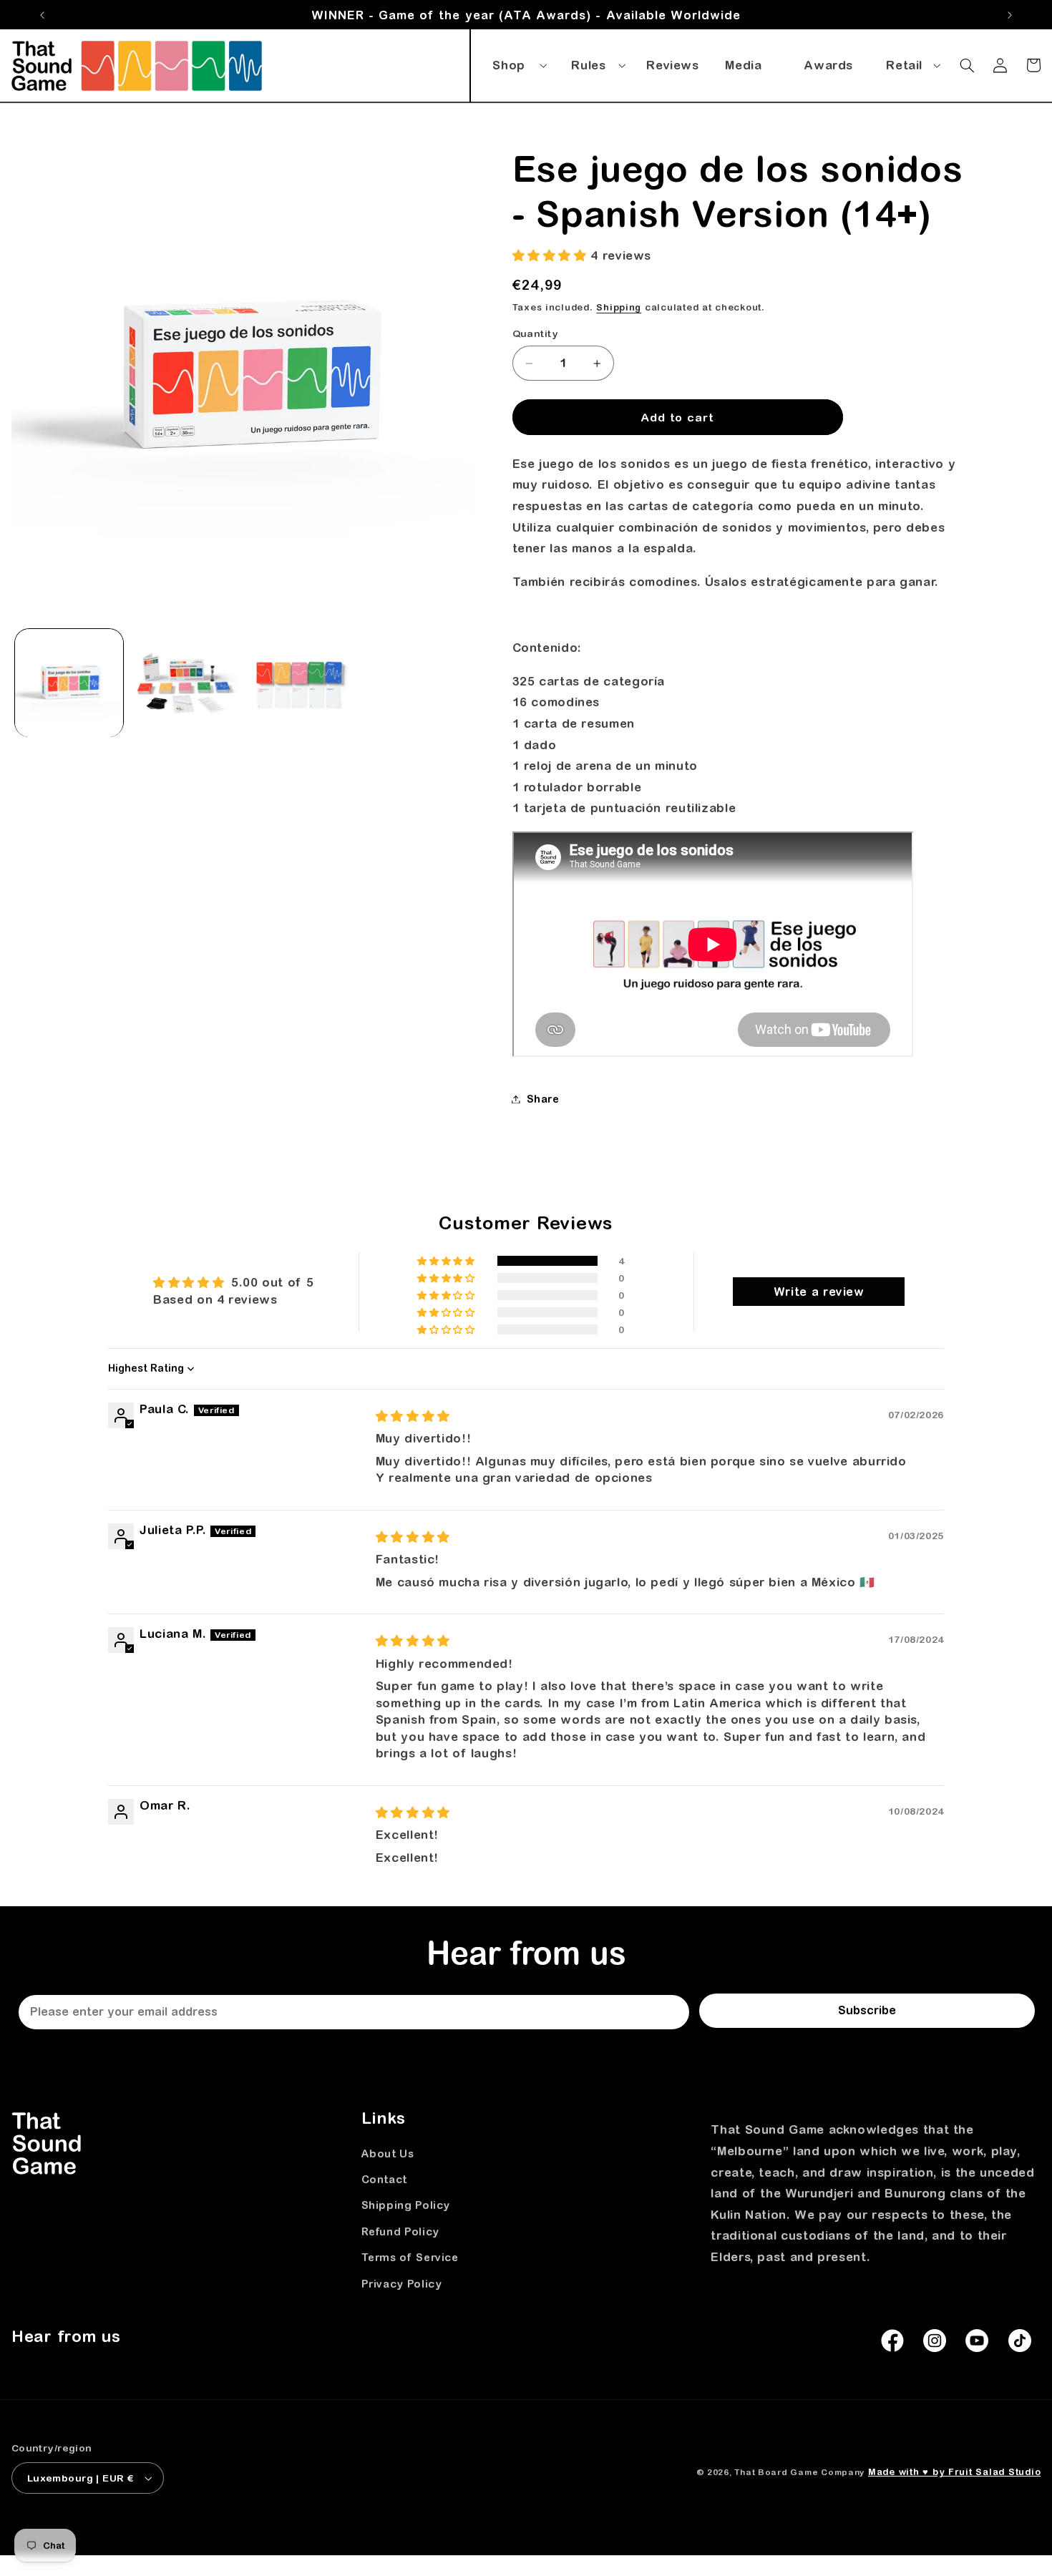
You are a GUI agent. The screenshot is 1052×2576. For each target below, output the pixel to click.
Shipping (619, 307)
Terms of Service (410, 2257)
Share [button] (543, 1099)
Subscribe (867, 2010)
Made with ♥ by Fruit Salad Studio (954, 2472)
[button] (517, 62)
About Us (388, 2153)
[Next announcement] (1010, 15)
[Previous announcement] (42, 15)
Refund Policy (400, 2231)
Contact (384, 2179)
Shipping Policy (406, 2205)
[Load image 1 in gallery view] (69, 683)
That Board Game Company (799, 2472)
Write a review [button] (819, 1292)
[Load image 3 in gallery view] (300, 683)
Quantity (535, 334)
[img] (413, 1416)
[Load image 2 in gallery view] (184, 683)
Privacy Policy (402, 2284)
